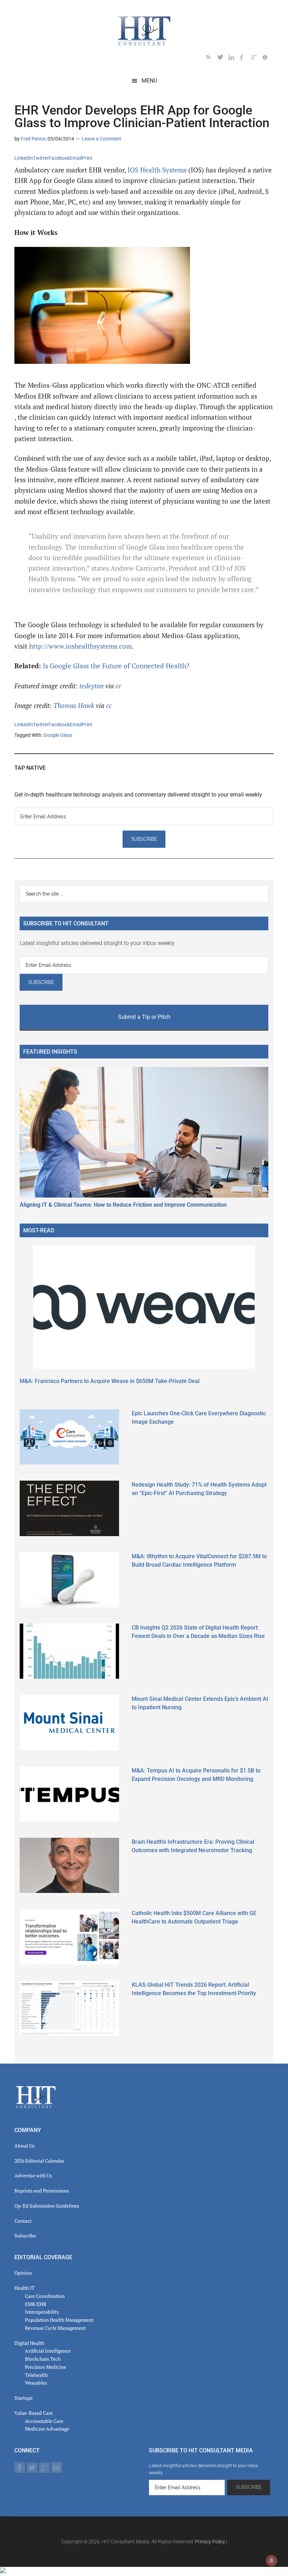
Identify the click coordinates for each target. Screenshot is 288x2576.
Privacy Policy (210, 2542)
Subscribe (25, 2236)
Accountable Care (44, 2421)
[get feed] (212, 58)
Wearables (36, 2383)
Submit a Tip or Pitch (144, 1017)
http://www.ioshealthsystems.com (80, 646)
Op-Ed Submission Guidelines (47, 2206)
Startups (24, 2398)
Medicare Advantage (47, 2429)
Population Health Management (59, 2320)
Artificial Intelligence (48, 2351)
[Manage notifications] (271, 2561)
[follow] (223, 58)
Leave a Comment (102, 139)
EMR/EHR (36, 2304)
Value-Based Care (34, 2413)
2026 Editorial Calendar (39, 2161)
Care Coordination (45, 2296)
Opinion (23, 2273)
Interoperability (42, 2312)
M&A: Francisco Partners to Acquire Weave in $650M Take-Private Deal (110, 1381)
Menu (149, 81)
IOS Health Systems (156, 170)
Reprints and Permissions (42, 2191)
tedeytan (91, 686)
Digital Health (29, 2343)
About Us (24, 2146)
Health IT (25, 2288)
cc (118, 686)
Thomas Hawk (74, 706)
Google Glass (58, 735)
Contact (23, 2221)
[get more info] (268, 58)
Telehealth (36, 2375)
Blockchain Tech (43, 2359)
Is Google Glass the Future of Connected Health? (116, 666)
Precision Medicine (45, 2367)
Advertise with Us (33, 2175)
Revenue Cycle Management (55, 2328)
